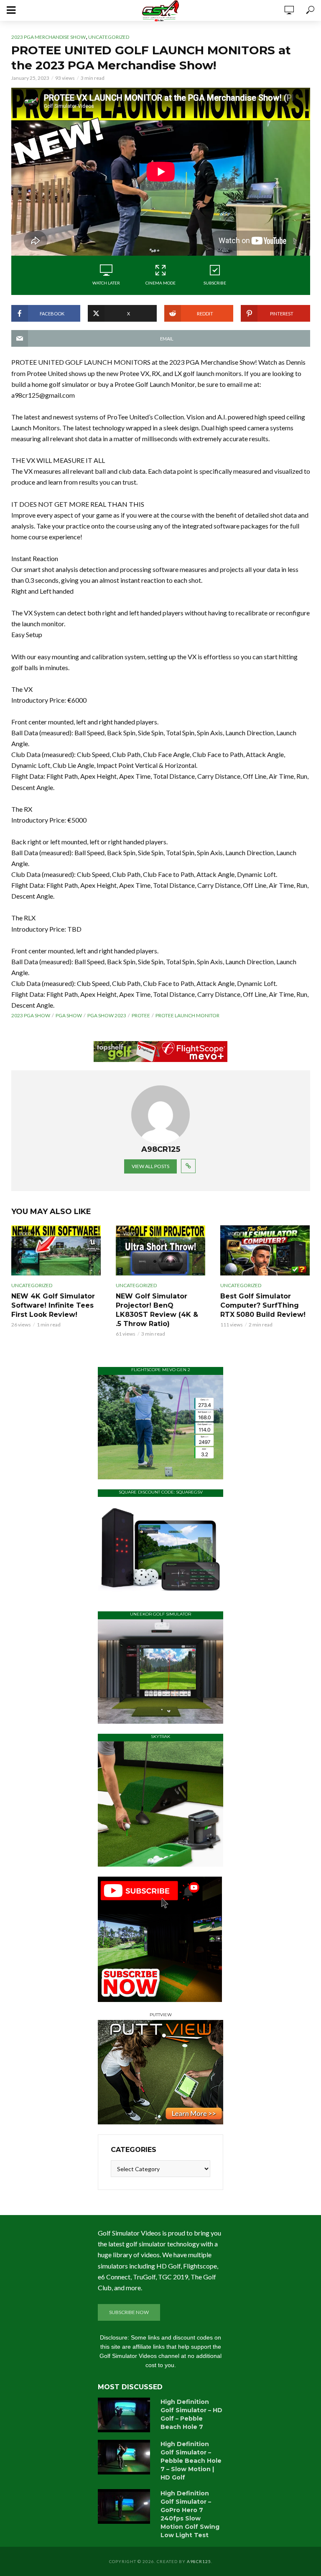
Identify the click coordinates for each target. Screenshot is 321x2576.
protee (141, 1015)
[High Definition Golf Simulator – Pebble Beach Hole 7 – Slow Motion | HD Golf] (125, 2457)
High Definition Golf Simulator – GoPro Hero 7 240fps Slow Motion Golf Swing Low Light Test (190, 2514)
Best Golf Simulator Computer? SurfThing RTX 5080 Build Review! (263, 1305)
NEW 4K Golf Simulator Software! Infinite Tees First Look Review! (53, 1305)
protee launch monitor (187, 1015)
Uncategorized (109, 37)
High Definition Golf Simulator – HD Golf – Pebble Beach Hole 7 (191, 2414)
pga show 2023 (107, 1015)
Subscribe (215, 283)
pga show (69, 1015)
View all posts (150, 1166)
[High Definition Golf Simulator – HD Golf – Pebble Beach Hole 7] (125, 2415)
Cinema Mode (160, 283)
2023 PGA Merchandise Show (48, 37)
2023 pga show (31, 1015)
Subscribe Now (129, 2312)
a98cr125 (199, 2561)
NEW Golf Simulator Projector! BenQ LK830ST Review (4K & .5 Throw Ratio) (157, 1310)
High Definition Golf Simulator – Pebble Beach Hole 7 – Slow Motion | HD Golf (191, 2461)
